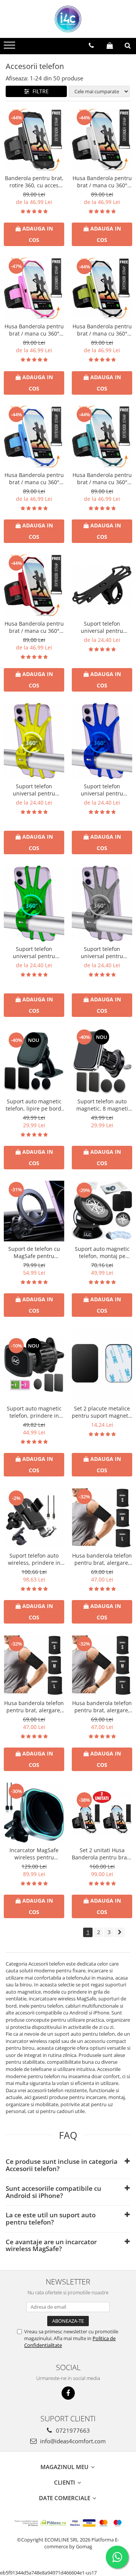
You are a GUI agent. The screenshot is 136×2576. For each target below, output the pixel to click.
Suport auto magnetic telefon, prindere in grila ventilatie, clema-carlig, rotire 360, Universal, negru (34, 1412)
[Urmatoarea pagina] (120, 1932)
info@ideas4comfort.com (72, 2441)
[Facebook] (68, 2393)
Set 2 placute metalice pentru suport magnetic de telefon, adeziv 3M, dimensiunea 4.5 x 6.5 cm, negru (102, 1412)
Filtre (39, 91)
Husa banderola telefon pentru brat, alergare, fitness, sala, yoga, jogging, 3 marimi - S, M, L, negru (102, 1559)
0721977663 (72, 2430)
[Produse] (10, 47)
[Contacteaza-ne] (91, 45)
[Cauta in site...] (128, 45)
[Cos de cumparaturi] (110, 45)
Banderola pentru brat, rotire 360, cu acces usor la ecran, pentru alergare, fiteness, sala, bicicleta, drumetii (34, 182)
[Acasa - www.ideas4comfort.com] (68, 19)
